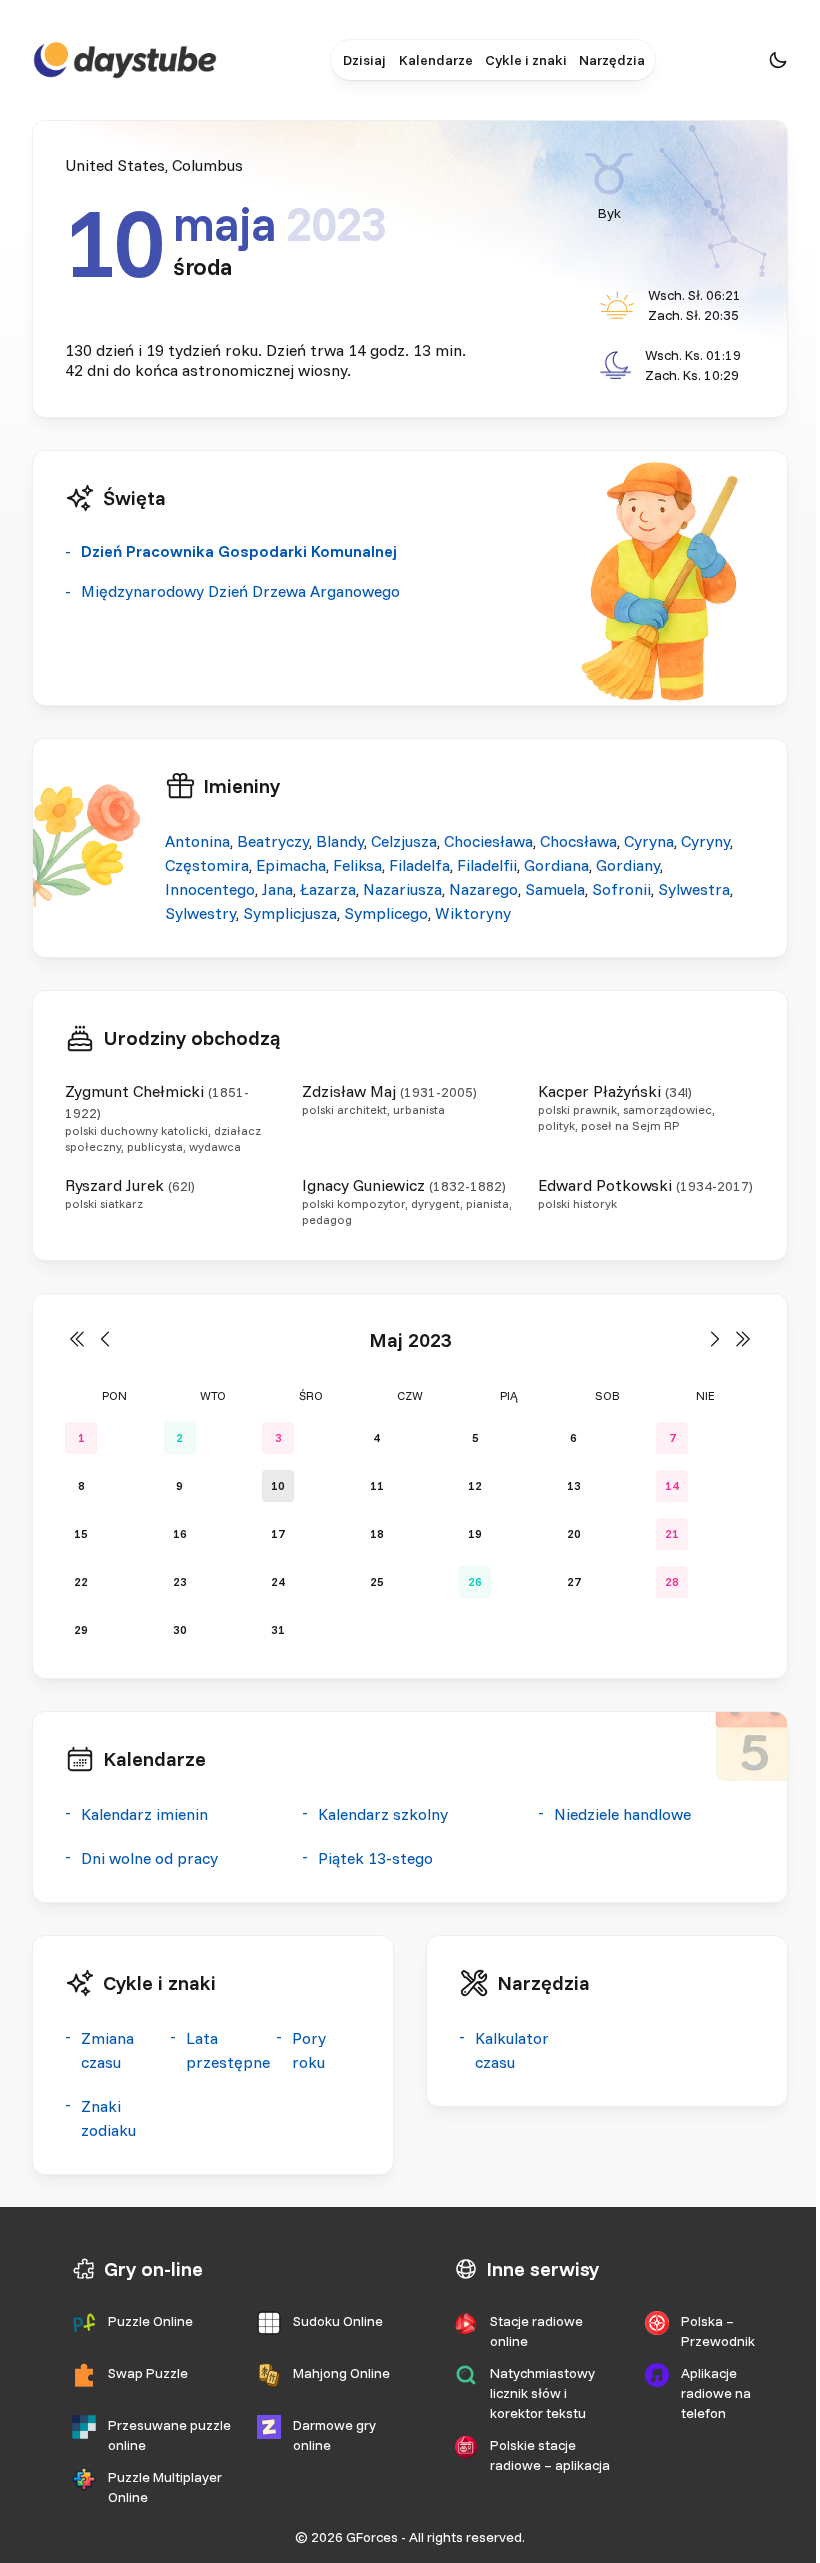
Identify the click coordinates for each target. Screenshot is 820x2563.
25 (377, 1581)
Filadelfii (487, 865)
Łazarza (328, 889)
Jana (277, 889)
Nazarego (483, 889)
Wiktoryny (473, 913)
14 (672, 1485)
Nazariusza (402, 889)
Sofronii (621, 889)
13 (574, 1485)
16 (180, 1533)
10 (278, 1485)
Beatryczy (273, 841)
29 (81, 1629)
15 (81, 1533)
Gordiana (556, 865)
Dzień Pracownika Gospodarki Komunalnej (239, 551)
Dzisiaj (364, 60)
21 (672, 1533)
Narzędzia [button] (612, 60)
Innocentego (210, 889)
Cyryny (705, 841)
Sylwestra (694, 889)
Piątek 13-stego (375, 1858)
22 (81, 1581)
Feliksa (357, 865)
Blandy (340, 841)
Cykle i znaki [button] (526, 60)
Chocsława (578, 841)
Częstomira (207, 865)
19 (475, 1533)
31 (278, 1629)
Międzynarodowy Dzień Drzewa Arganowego (240, 591)
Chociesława (488, 841)
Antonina (197, 841)
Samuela (555, 889)
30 (180, 1629)
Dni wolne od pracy (149, 1858)
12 (475, 1485)
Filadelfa (419, 865)
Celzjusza (404, 841)
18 (377, 1533)
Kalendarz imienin (144, 1814)
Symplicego (386, 913)
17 (278, 1533)
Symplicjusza (290, 913)
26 (475, 1581)
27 (574, 1581)
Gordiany (628, 865)
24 (278, 1581)
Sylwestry (200, 913)
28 (672, 1581)
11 (377, 1485)
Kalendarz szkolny (383, 1814)
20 (574, 1533)
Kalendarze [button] (436, 60)
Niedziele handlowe (622, 1814)
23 (180, 1581)
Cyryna (649, 841)
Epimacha (291, 865)
